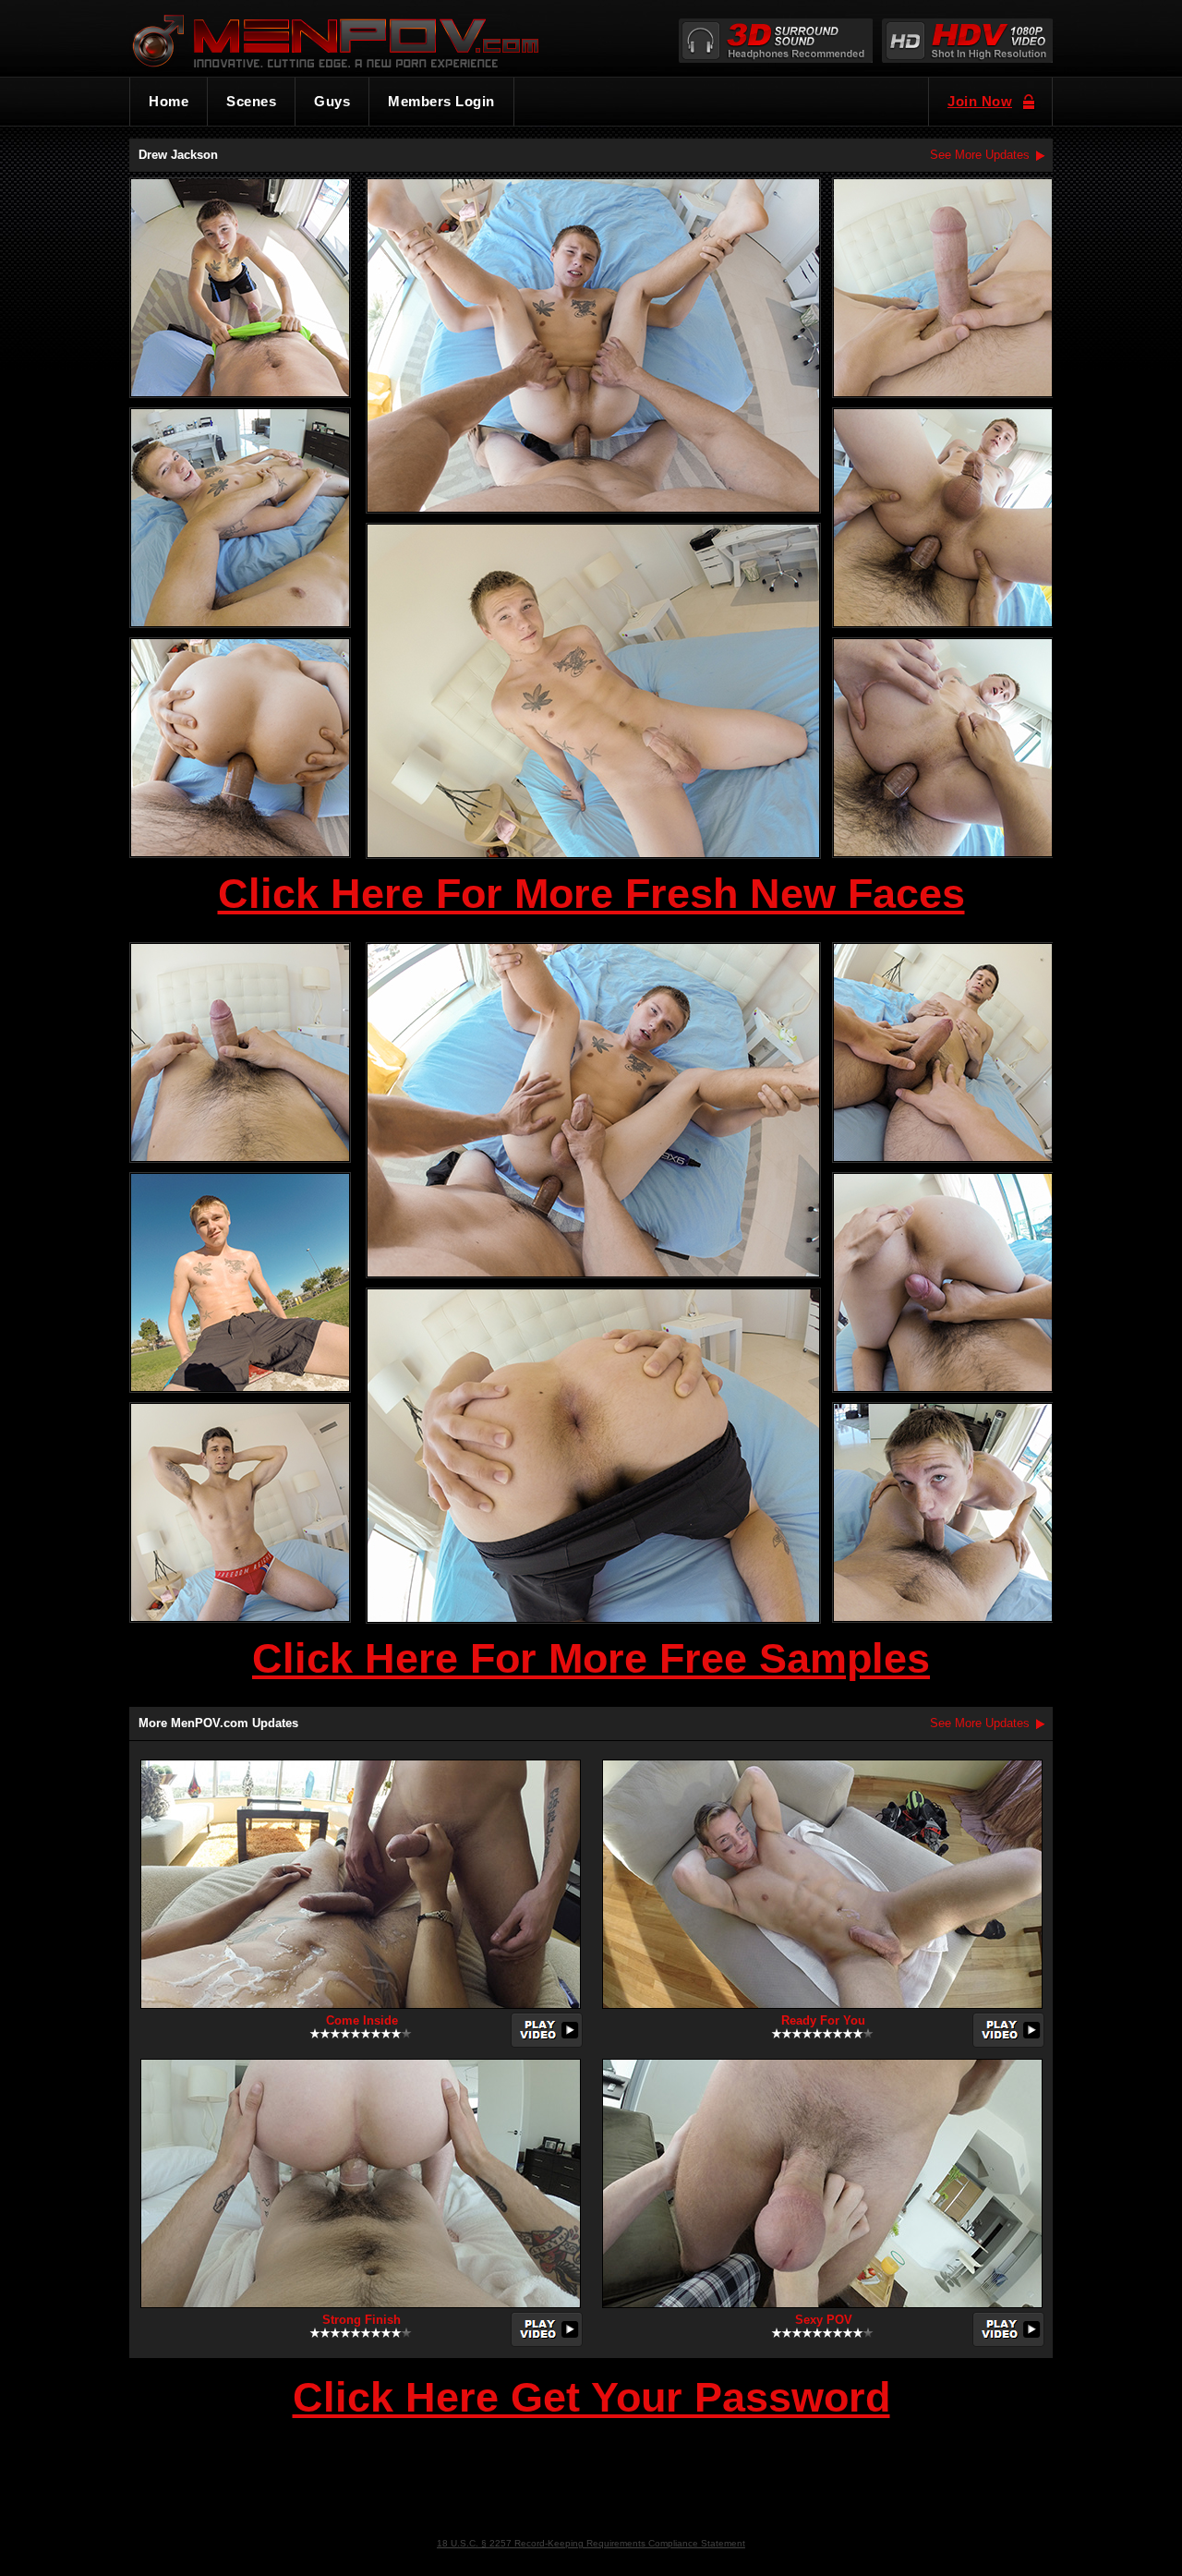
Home (169, 101)
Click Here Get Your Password (591, 2399)
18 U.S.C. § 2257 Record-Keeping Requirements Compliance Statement (591, 2543)
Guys (332, 101)
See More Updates (980, 155)
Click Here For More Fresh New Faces (591, 894)
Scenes (251, 101)
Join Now (980, 101)
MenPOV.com (361, 38)
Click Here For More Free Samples (591, 1658)
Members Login (441, 101)
